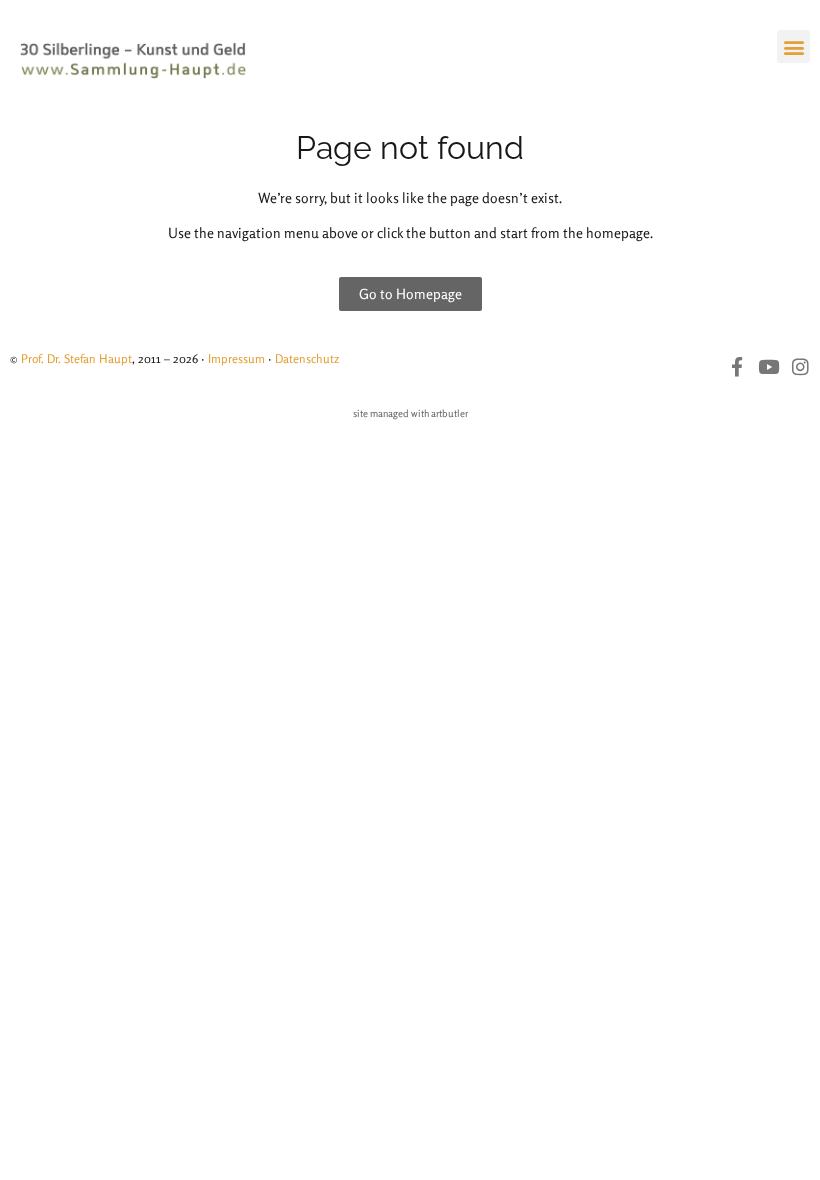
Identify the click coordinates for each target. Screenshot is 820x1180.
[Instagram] (800, 366)
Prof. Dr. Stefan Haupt (76, 358)
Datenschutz (307, 358)
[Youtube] (768, 366)
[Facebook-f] (736, 366)
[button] (793, 46)
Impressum (236, 358)
